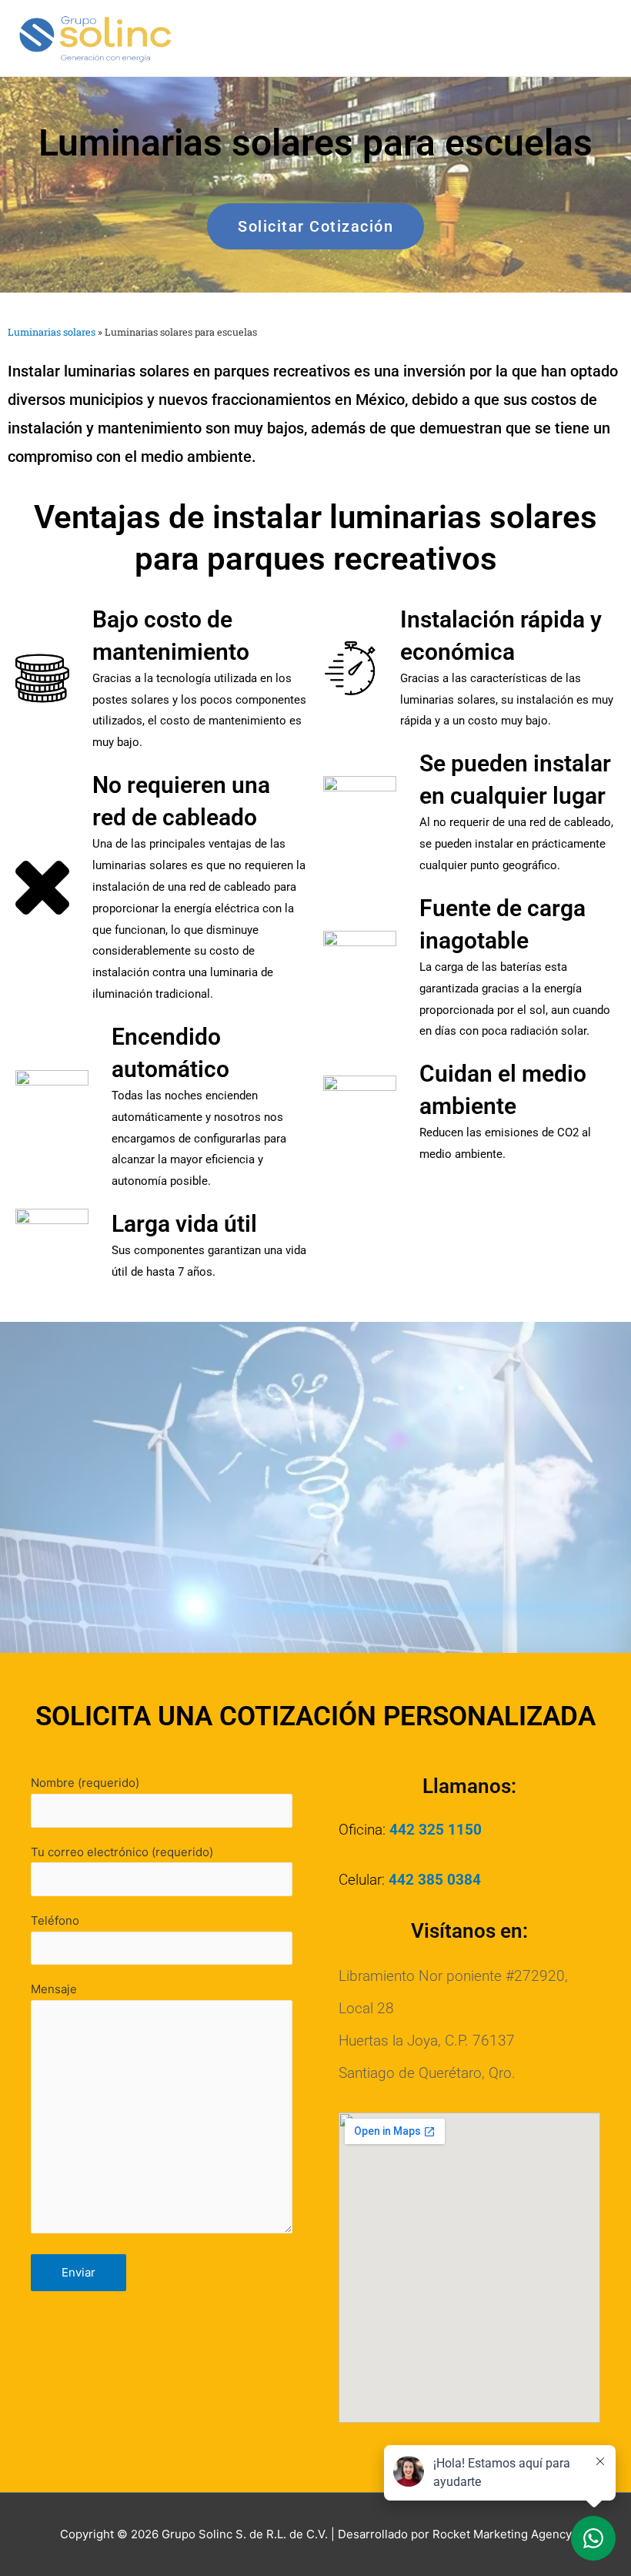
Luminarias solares (52, 332)
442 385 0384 (435, 1880)
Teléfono (55, 1920)
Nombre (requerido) (85, 1783)
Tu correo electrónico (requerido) (122, 1852)
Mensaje (54, 1989)
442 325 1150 (436, 1830)
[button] (315, 226)
